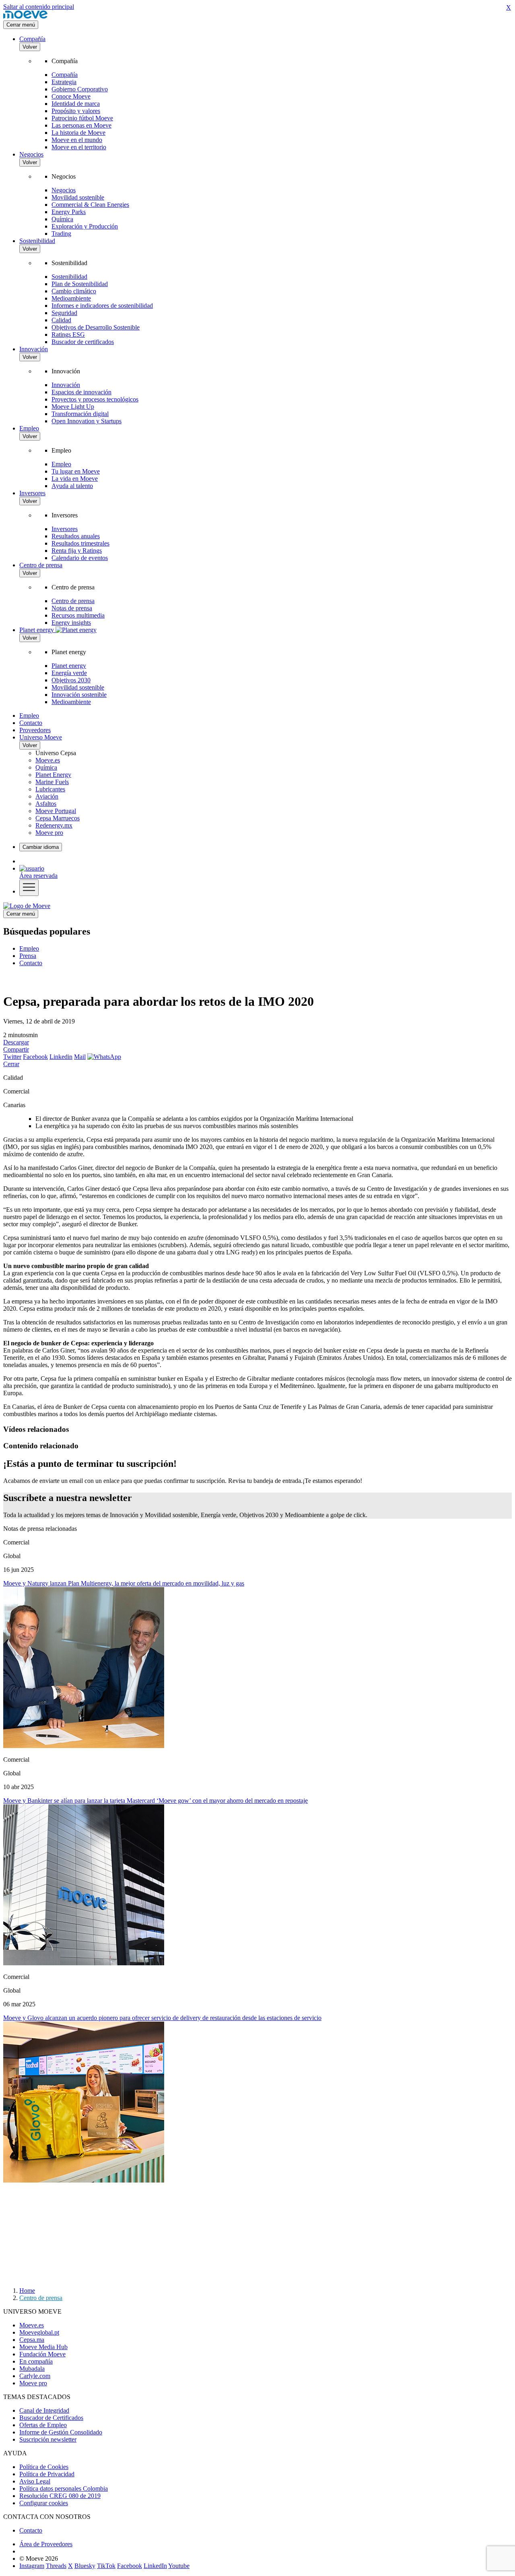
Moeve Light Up (73, 407)
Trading (61, 234)
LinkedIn (155, 2566)
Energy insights (71, 623)
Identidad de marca (76, 104)
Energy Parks (69, 212)
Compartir (16, 1049)
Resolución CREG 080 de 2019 (60, 2496)
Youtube (179, 2566)
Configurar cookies (44, 2503)
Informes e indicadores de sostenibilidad (102, 306)
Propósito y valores (76, 111)
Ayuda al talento (72, 486)
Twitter (12, 1057)
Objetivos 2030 (71, 680)
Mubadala (32, 2369)
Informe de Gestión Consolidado (61, 2432)
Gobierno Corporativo (80, 89)
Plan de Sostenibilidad (80, 284)
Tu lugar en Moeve (76, 471)
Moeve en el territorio (79, 147)
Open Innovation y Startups (87, 421)
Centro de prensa (41, 565)
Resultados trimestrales (80, 543)
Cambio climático (74, 291)
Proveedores (35, 730)
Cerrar (11, 1064)
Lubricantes (50, 789)
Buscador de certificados (83, 342)
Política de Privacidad (47, 2474)
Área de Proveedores (46, 2544)
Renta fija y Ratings (77, 551)
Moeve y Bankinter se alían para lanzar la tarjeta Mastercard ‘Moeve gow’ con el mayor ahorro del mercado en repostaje (156, 1801)
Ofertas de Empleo (43, 2425)
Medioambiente (71, 298)
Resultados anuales (76, 536)
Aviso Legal (35, 2481)
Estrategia (64, 82)
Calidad (61, 320)
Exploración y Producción (85, 226)
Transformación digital (80, 414)
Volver (30, 47)
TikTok (106, 2566)
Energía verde (69, 673)
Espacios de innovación (81, 392)
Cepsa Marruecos (58, 818)
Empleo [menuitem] (29, 948)
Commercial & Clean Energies (90, 205)
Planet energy (69, 666)
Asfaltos (46, 804)
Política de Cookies (44, 2467)
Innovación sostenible (79, 695)
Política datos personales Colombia (64, 2488)
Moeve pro (49, 833)
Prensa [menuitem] (28, 956)
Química (62, 219)
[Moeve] (25, 17)
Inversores (32, 493)
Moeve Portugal (56, 811)
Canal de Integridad (44, 2410)
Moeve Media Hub (43, 2347)
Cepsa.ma (32, 2340)
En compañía (36, 2361)
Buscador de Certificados (51, 2418)
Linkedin (61, 1057)
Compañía (32, 39)
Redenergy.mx (54, 825)
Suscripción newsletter (48, 2439)
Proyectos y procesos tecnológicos (95, 399)
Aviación (47, 796)
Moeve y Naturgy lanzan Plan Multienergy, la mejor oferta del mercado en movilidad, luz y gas (124, 1583)
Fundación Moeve (42, 2354)
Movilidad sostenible (78, 197)
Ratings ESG (68, 335)
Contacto (31, 723)
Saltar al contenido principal (39, 7)
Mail (80, 1057)
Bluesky (85, 2566)
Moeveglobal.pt (39, 2332)
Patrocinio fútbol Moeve (82, 118)
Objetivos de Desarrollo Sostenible (96, 327)
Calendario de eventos (80, 558)
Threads (56, 2566)
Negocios (31, 154)
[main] (27, 906)
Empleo (29, 428)
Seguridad (64, 313)
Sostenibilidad (37, 241)
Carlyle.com (35, 2376)
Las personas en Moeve (81, 125)
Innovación (34, 349)
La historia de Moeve (78, 133)
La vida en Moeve (75, 479)
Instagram (32, 2566)
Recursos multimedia (78, 615)
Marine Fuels (52, 782)
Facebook (35, 1057)
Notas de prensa (72, 608)
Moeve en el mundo (77, 140)
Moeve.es (48, 760)
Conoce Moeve (71, 96)
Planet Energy (53, 775)
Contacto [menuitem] (31, 963)
